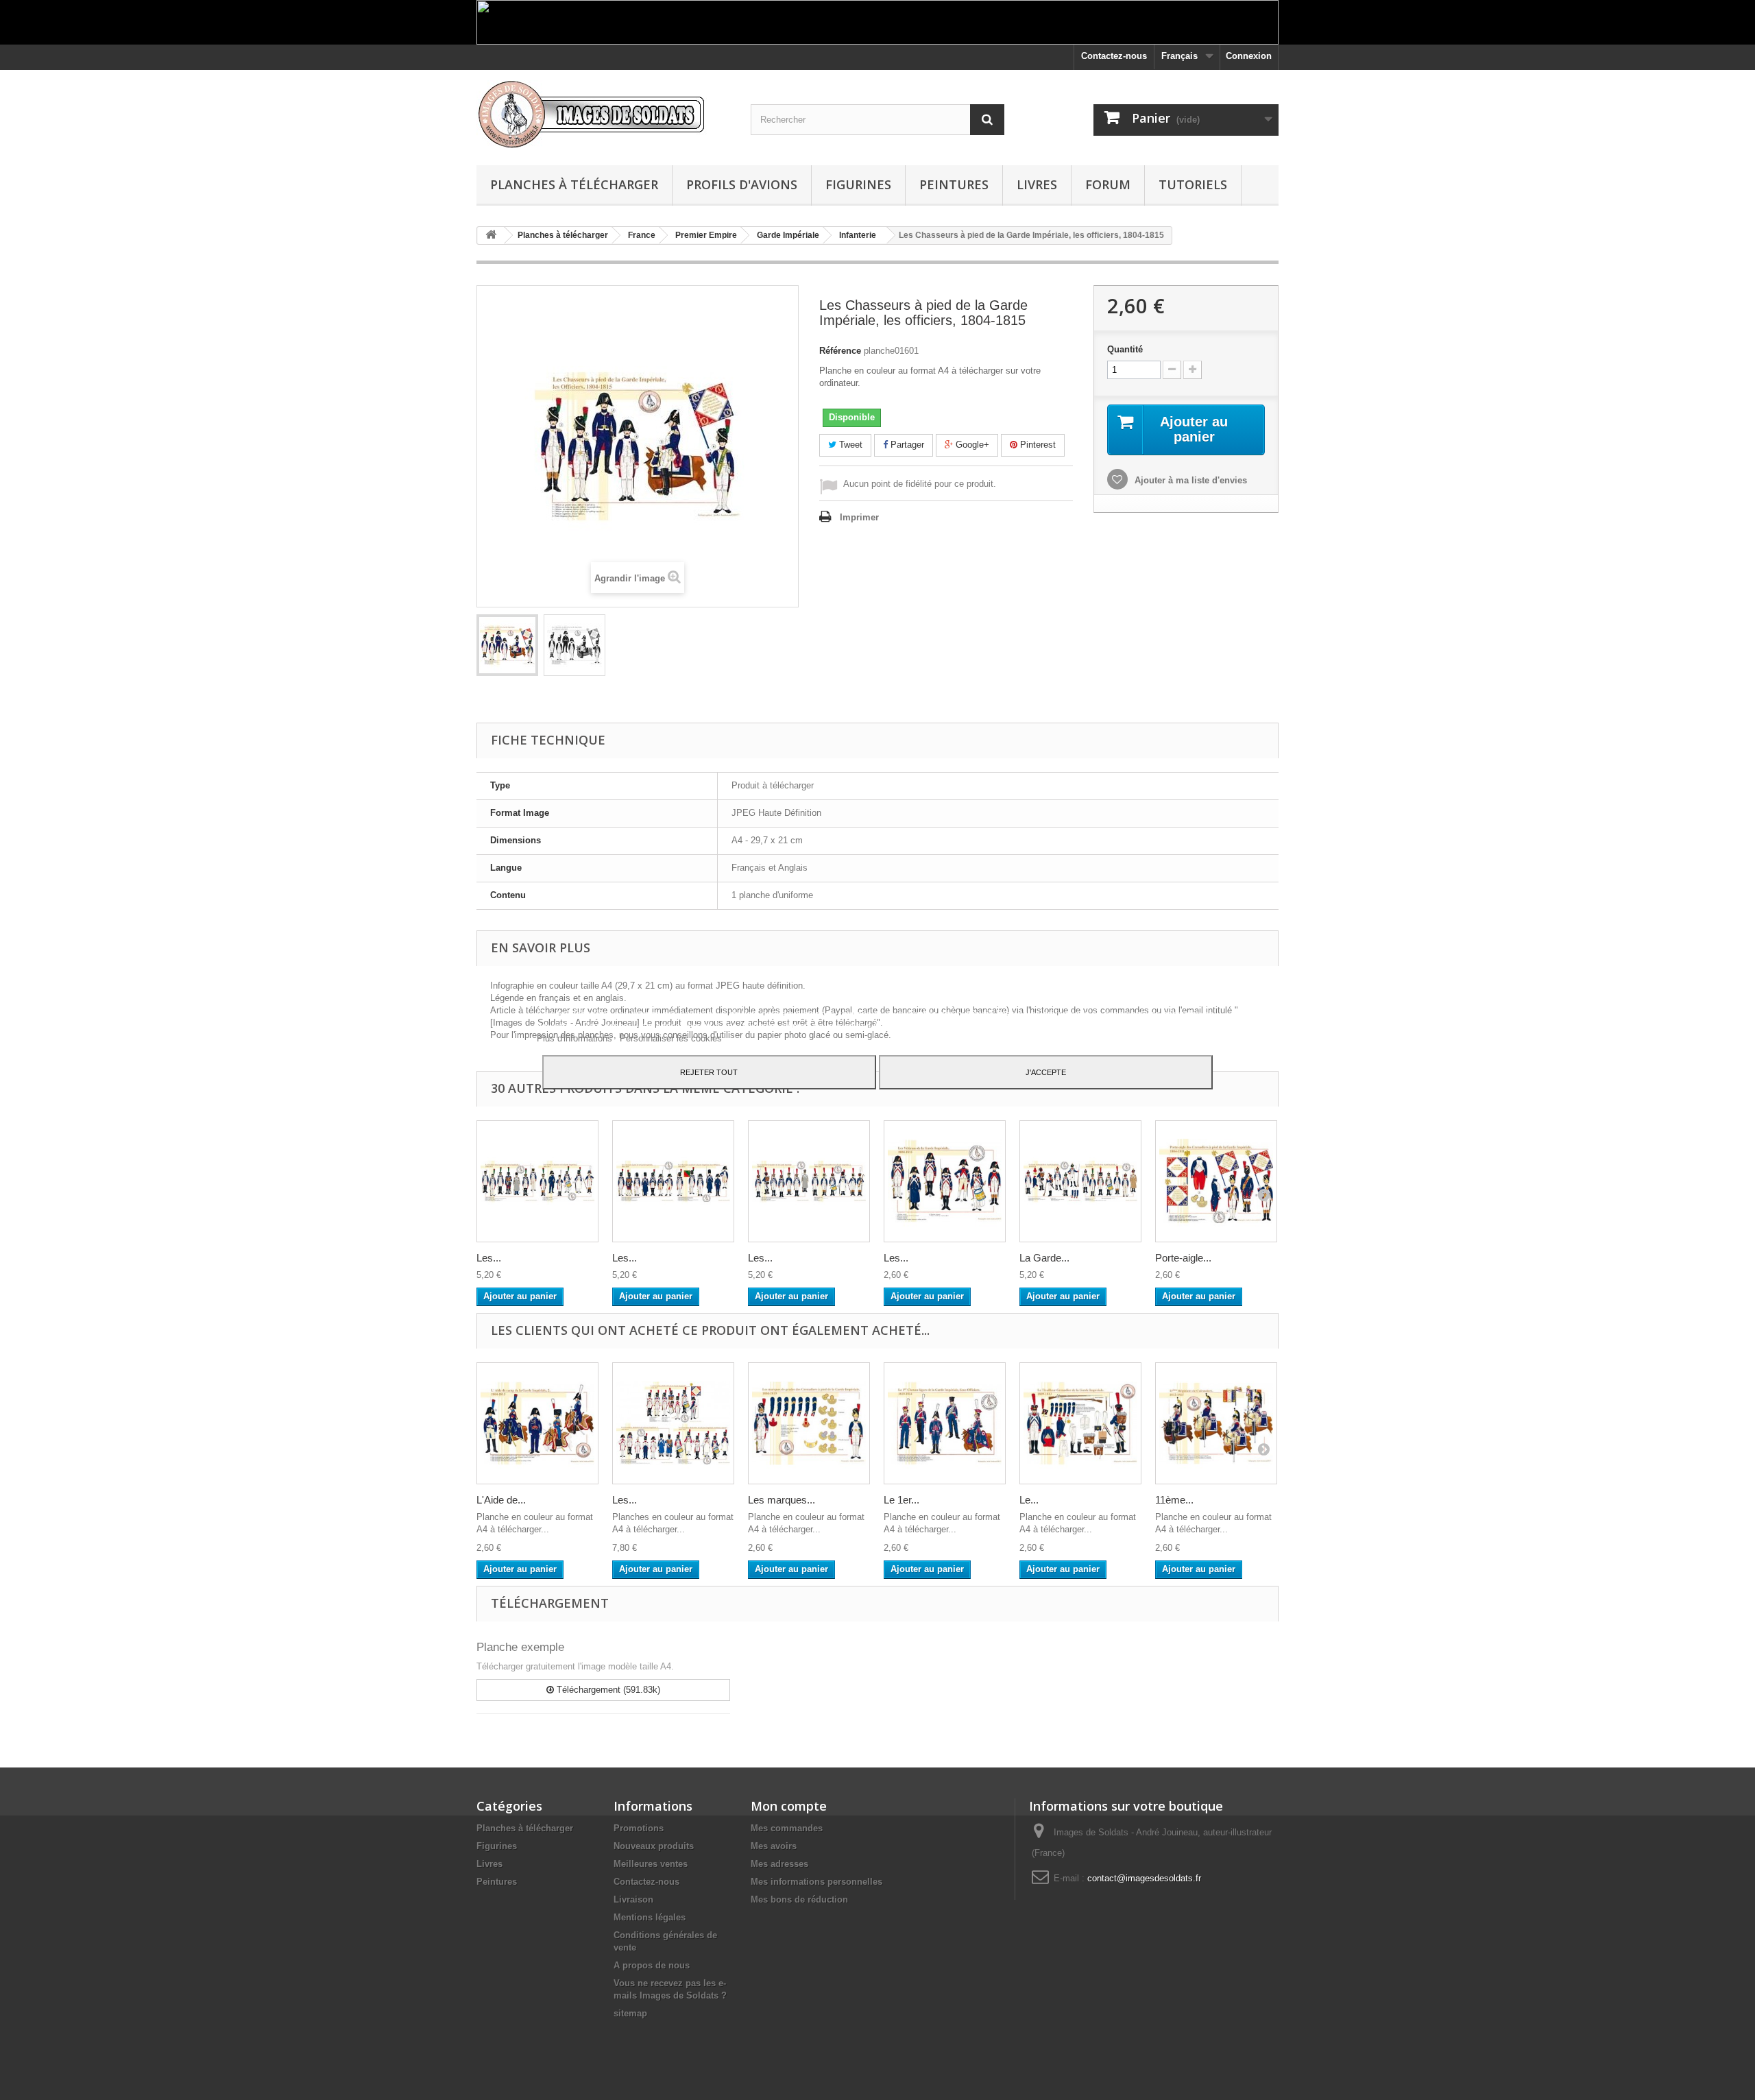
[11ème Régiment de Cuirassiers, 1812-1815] (1216, 1423)
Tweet (849, 445)
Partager (906, 445)
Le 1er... (901, 1500)
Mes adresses (779, 1864)
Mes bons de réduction (799, 1899)
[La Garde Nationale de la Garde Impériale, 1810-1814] (1080, 1181)
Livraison (633, 1899)
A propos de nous (652, 1965)
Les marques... (782, 1500)
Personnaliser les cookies (671, 1038)
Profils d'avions (742, 184)
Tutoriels (1193, 184)
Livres (1037, 184)
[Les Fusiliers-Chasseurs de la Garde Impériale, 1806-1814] (537, 1181)
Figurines (858, 184)
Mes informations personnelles (816, 1882)
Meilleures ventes (651, 1864)
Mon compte (789, 1806)
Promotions (639, 1828)
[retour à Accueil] (491, 236)
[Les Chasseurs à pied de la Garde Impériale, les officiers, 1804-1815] (507, 645)
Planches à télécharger (574, 184)
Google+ (971, 445)
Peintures (954, 184)
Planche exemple (520, 1647)
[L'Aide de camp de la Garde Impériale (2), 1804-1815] (537, 1423)
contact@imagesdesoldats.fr (1144, 1878)
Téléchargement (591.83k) (607, 1690)
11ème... (1174, 1500)
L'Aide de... (501, 1500)
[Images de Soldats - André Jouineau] (603, 114)
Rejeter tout (709, 1072)
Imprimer (859, 517)
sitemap (630, 2013)
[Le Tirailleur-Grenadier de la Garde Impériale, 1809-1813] (1080, 1423)
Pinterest (1037, 445)
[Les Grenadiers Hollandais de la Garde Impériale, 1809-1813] (673, 1423)
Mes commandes (787, 1828)
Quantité (1125, 349)
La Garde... (1044, 1258)
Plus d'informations (576, 1038)
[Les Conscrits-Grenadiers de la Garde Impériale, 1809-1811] (809, 1181)
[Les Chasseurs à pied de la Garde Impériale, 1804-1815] (673, 1181)
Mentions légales (650, 1917)
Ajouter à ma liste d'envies (1189, 480)
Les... (489, 1258)
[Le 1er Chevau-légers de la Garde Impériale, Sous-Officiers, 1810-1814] (945, 1423)
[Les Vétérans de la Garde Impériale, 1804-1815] (945, 1181)
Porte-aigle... (1183, 1258)
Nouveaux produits (654, 1846)
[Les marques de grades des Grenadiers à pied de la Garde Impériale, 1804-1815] (809, 1423)
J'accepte (1046, 1072)
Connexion (1249, 56)
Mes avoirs (774, 1846)
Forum (1108, 184)
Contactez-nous (1114, 56)
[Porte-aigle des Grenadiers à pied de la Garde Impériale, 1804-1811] (1216, 1181)
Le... (1029, 1500)
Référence (840, 351)
